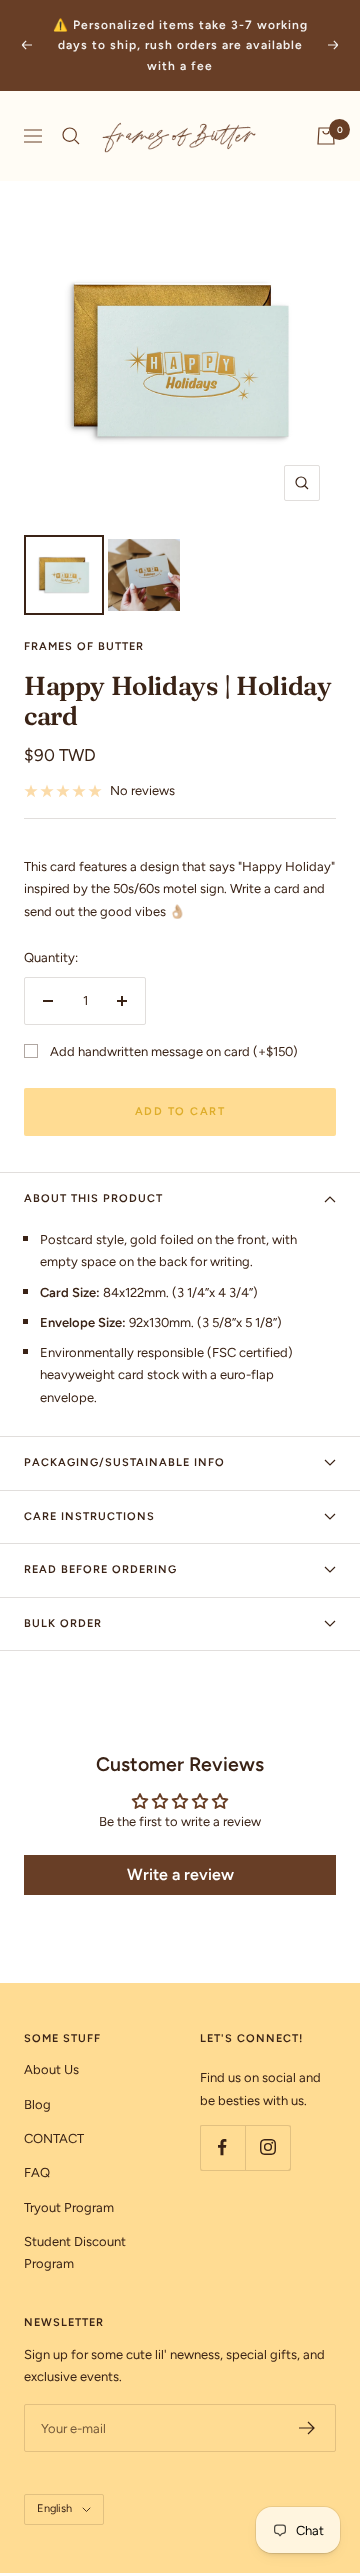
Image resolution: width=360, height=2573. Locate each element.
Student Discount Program (75, 2252)
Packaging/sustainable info (124, 1462)
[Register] (307, 2428)
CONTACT (54, 2138)
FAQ (37, 2172)
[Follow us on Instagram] (267, 2147)
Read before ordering (100, 1569)
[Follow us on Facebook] (222, 2147)
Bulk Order (63, 1623)
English (54, 2508)
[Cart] (326, 136)
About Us (51, 2069)
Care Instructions (89, 1516)
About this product (93, 1198)
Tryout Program (69, 2207)
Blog (37, 2104)
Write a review (180, 1874)
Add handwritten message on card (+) (174, 1051)
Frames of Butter (84, 646)
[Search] (71, 136)
